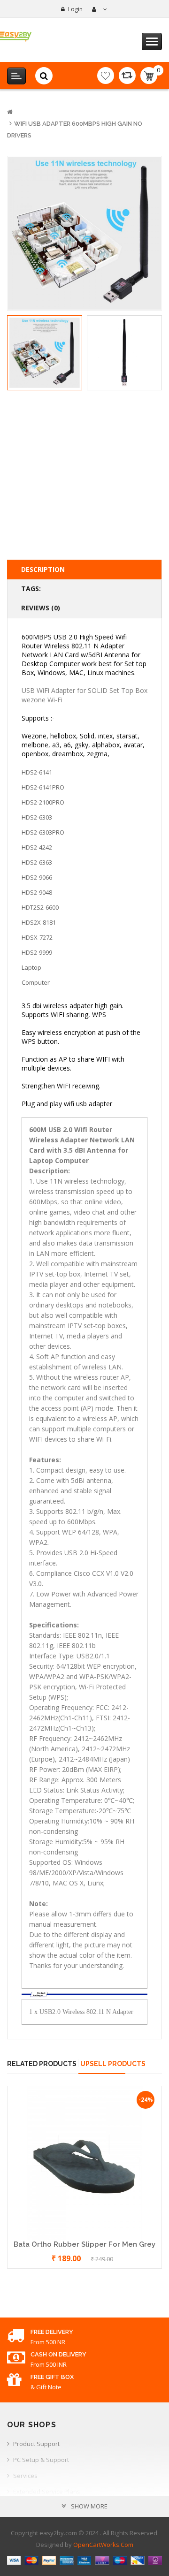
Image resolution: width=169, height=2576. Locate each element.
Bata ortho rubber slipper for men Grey (84, 2244)
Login (75, 9)
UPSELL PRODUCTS (113, 2064)
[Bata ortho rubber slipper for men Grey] (84, 2162)
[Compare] (127, 76)
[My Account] (98, 9)
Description (43, 569)
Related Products (42, 2064)
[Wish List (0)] (106, 76)
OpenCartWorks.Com (103, 2545)
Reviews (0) (41, 608)
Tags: (31, 589)
